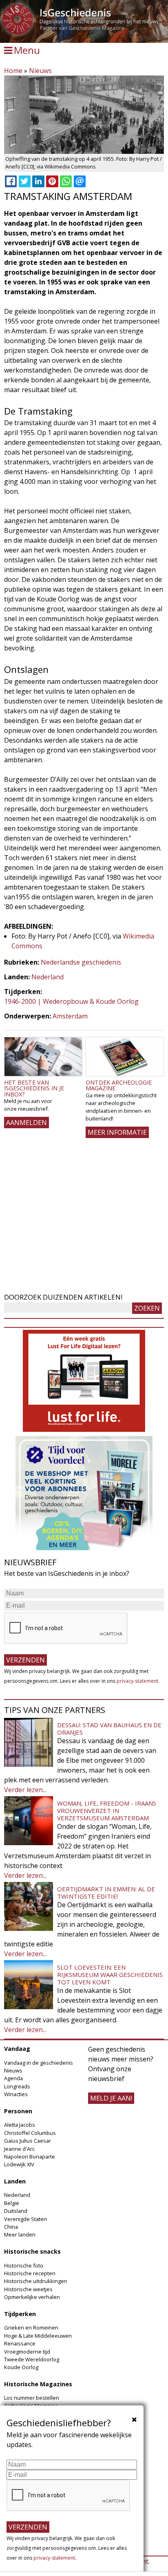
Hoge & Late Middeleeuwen (38, 2336)
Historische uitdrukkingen (36, 2281)
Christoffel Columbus (30, 2133)
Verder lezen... (25, 1790)
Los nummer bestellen (32, 2398)
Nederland (48, 977)
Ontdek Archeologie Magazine (119, 1085)
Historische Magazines (38, 2384)
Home (13, 71)
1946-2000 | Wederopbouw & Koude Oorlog (71, 1001)
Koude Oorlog (21, 2367)
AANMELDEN (27, 1123)
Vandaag (17, 2049)
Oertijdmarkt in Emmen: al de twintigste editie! (106, 1893)
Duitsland (16, 2211)
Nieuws (40, 71)
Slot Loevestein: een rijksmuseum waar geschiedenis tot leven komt (110, 1975)
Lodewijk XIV (19, 2164)
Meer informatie (117, 1132)
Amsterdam (70, 1016)
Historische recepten (30, 2273)
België (12, 2203)
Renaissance (20, 2343)
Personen (18, 2111)
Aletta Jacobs (20, 2125)
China (11, 2227)
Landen (15, 2181)
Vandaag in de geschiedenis (39, 2063)
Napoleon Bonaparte (30, 2157)
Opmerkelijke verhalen (32, 2297)
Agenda (13, 2078)
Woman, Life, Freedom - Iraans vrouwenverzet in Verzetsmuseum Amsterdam (107, 1811)
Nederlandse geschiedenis (81, 962)
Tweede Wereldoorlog (32, 2359)
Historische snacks (32, 2251)
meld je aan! (111, 2098)
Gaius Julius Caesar (28, 2141)
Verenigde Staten (25, 2219)
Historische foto (24, 2265)
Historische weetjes (28, 2289)
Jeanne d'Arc (19, 2149)
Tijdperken (20, 2314)
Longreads (17, 2086)
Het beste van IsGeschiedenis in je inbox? (34, 1088)
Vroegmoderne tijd (27, 2352)
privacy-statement (137, 1681)
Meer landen (20, 2234)
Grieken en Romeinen (31, 2327)
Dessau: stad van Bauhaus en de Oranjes (109, 1728)
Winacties (16, 2094)
